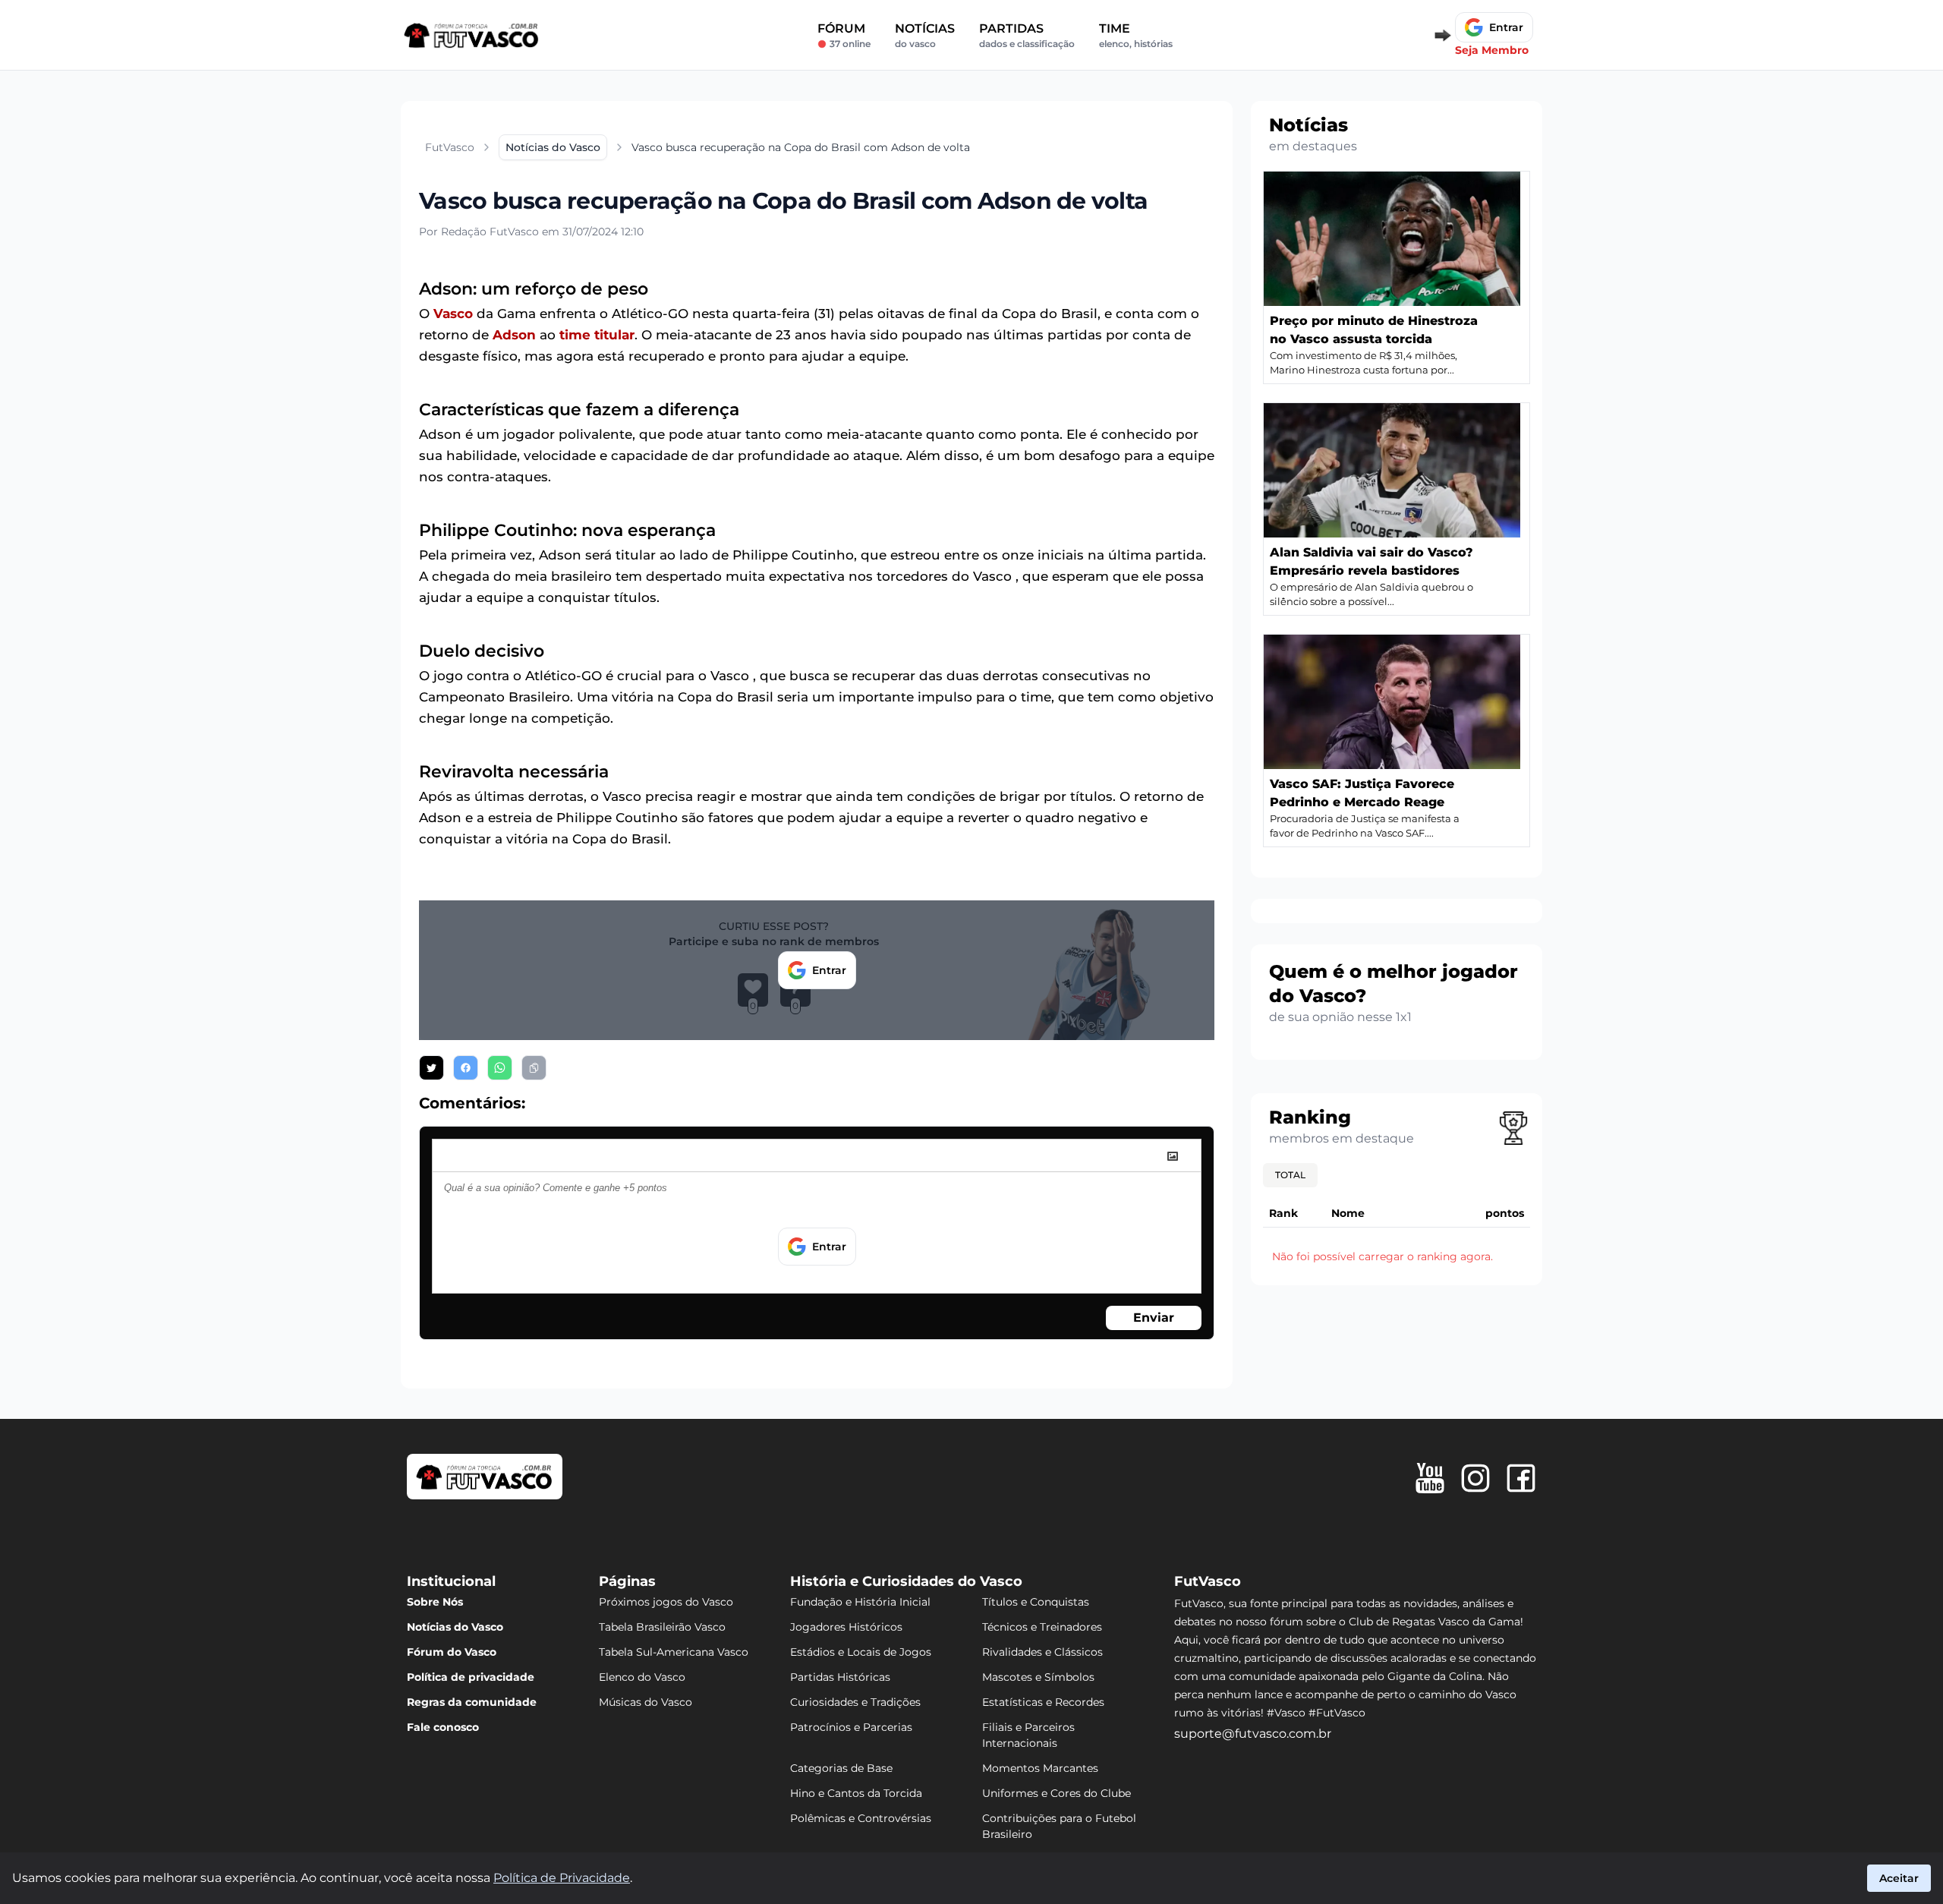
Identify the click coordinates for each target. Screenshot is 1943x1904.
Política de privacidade (471, 1677)
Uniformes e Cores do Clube (1057, 1793)
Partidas (1027, 35)
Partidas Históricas (840, 1677)
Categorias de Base (841, 1768)
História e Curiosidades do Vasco (906, 1581)
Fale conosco (443, 1727)
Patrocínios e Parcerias (851, 1727)
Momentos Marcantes (1040, 1768)
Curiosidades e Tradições (855, 1702)
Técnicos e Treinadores (1042, 1627)
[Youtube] (1430, 1478)
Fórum (844, 35)
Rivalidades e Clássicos (1042, 1652)
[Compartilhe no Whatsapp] (500, 1068)
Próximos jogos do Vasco (666, 1602)
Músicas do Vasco (646, 1702)
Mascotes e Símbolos (1038, 1677)
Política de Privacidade (562, 1878)
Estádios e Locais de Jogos (861, 1652)
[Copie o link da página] (534, 1068)
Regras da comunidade (472, 1702)
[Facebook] (1521, 1478)
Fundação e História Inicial (860, 1602)
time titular (597, 335)
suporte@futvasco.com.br (1253, 1734)
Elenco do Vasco (642, 1677)
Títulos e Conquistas (1036, 1602)
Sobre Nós (435, 1602)
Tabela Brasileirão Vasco (662, 1627)
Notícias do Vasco (455, 1627)
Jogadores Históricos (846, 1627)
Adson (514, 335)
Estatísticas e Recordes (1043, 1702)
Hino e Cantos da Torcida (856, 1793)
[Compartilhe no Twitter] (431, 1068)
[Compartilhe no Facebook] (466, 1068)
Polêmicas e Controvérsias (861, 1818)
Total (1290, 1175)
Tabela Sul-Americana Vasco (674, 1652)
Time (1136, 35)
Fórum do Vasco (452, 1652)
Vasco (453, 314)
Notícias (925, 35)
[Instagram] (1475, 1478)
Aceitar (1899, 1878)
